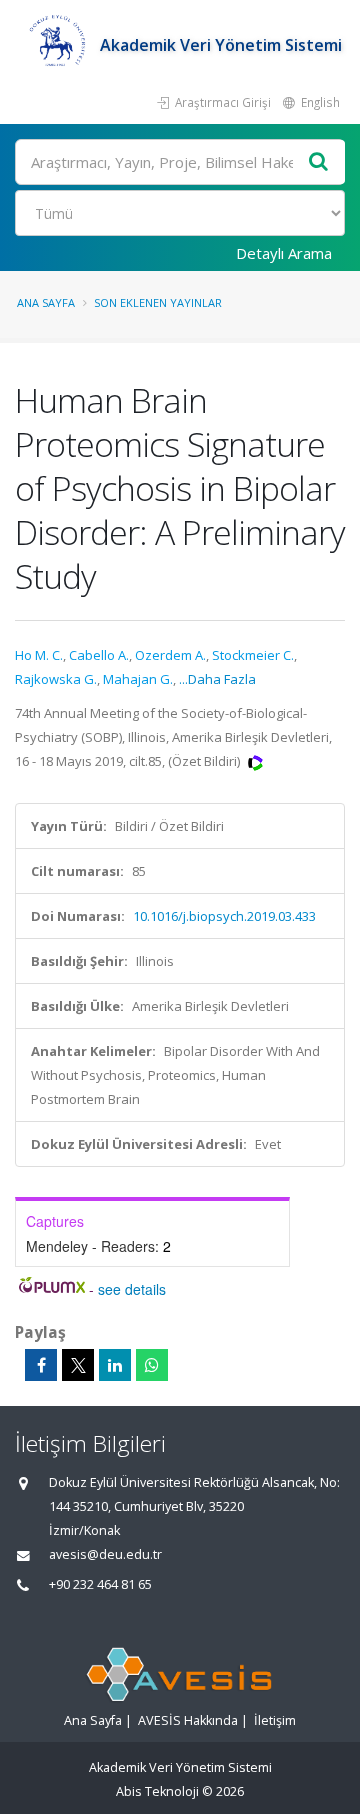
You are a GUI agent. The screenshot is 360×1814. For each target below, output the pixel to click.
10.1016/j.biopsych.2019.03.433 (224, 916)
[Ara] (319, 162)
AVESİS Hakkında (188, 1720)
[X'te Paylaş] (78, 1365)
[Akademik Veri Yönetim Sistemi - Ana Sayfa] (57, 45)
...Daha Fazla (217, 679)
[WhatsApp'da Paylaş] (152, 1365)
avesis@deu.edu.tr (105, 1554)
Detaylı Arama (284, 253)
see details (132, 1289)
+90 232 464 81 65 (100, 1584)
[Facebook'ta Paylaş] (41, 1365)
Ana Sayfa (46, 302)
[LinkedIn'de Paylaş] (115, 1365)
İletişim (275, 1720)
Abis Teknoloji (157, 1791)
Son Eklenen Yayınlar (158, 302)
